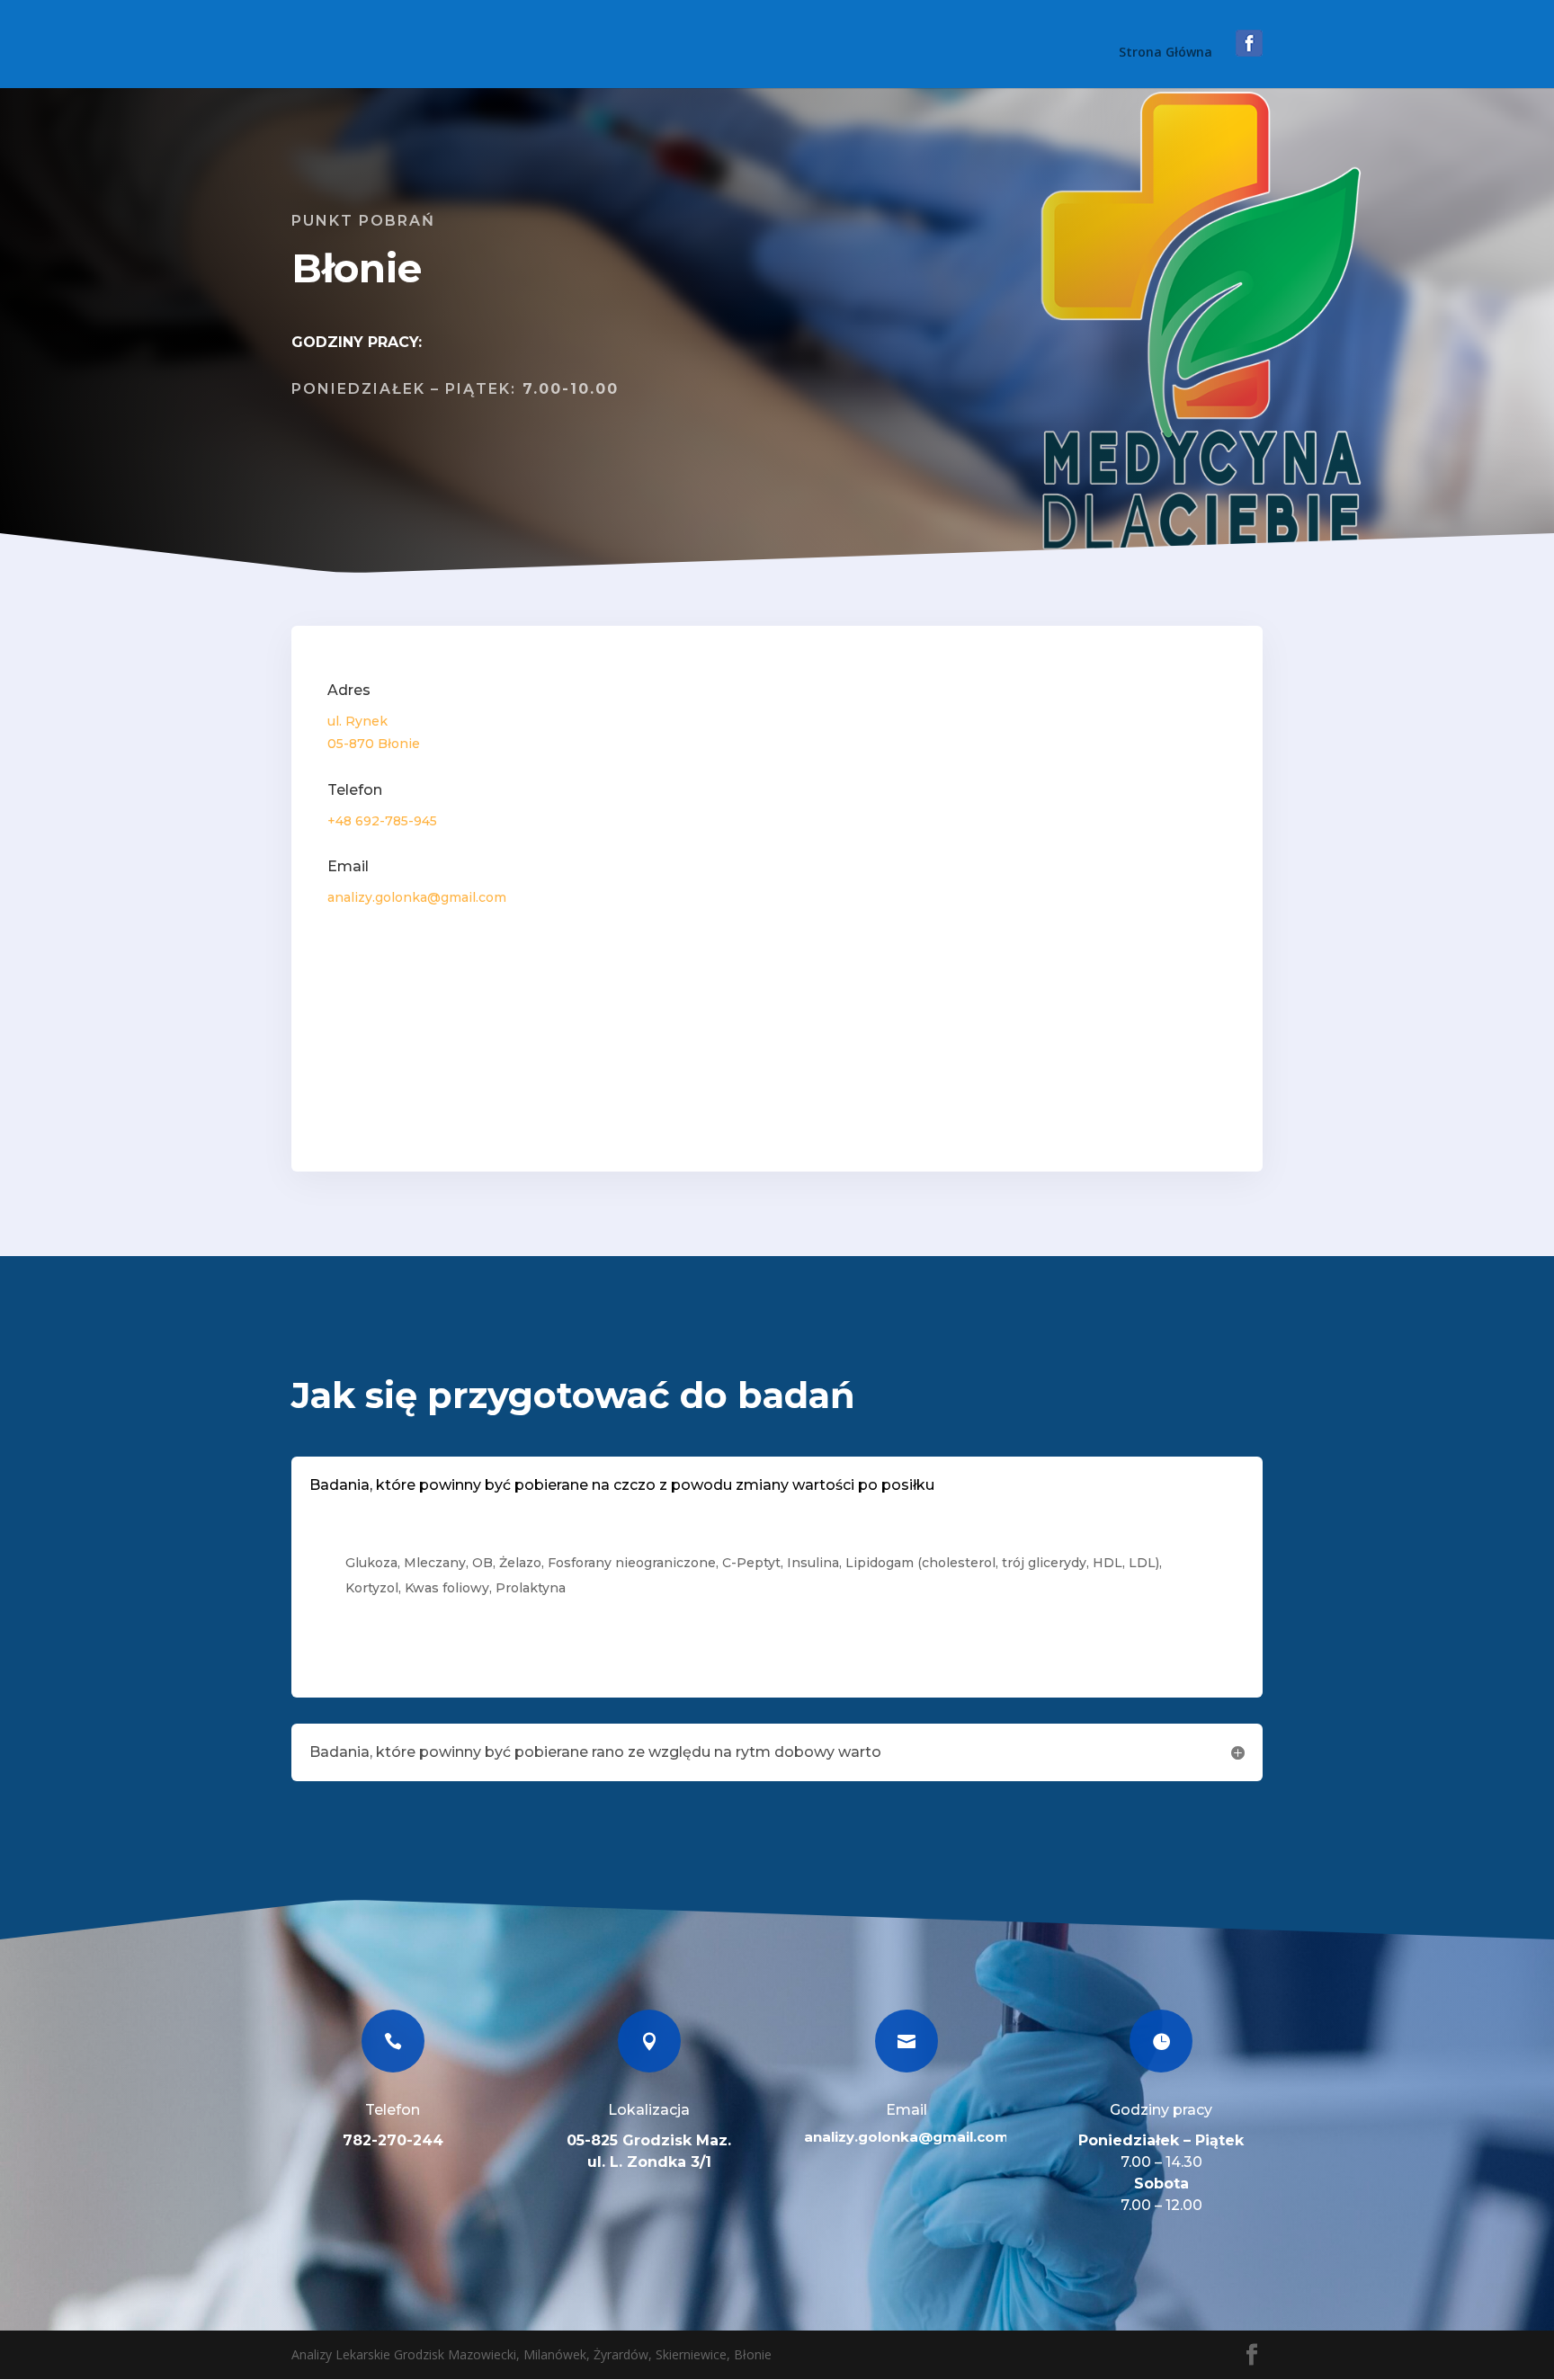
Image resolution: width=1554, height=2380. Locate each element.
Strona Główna (1165, 53)
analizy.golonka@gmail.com (906, 2137)
